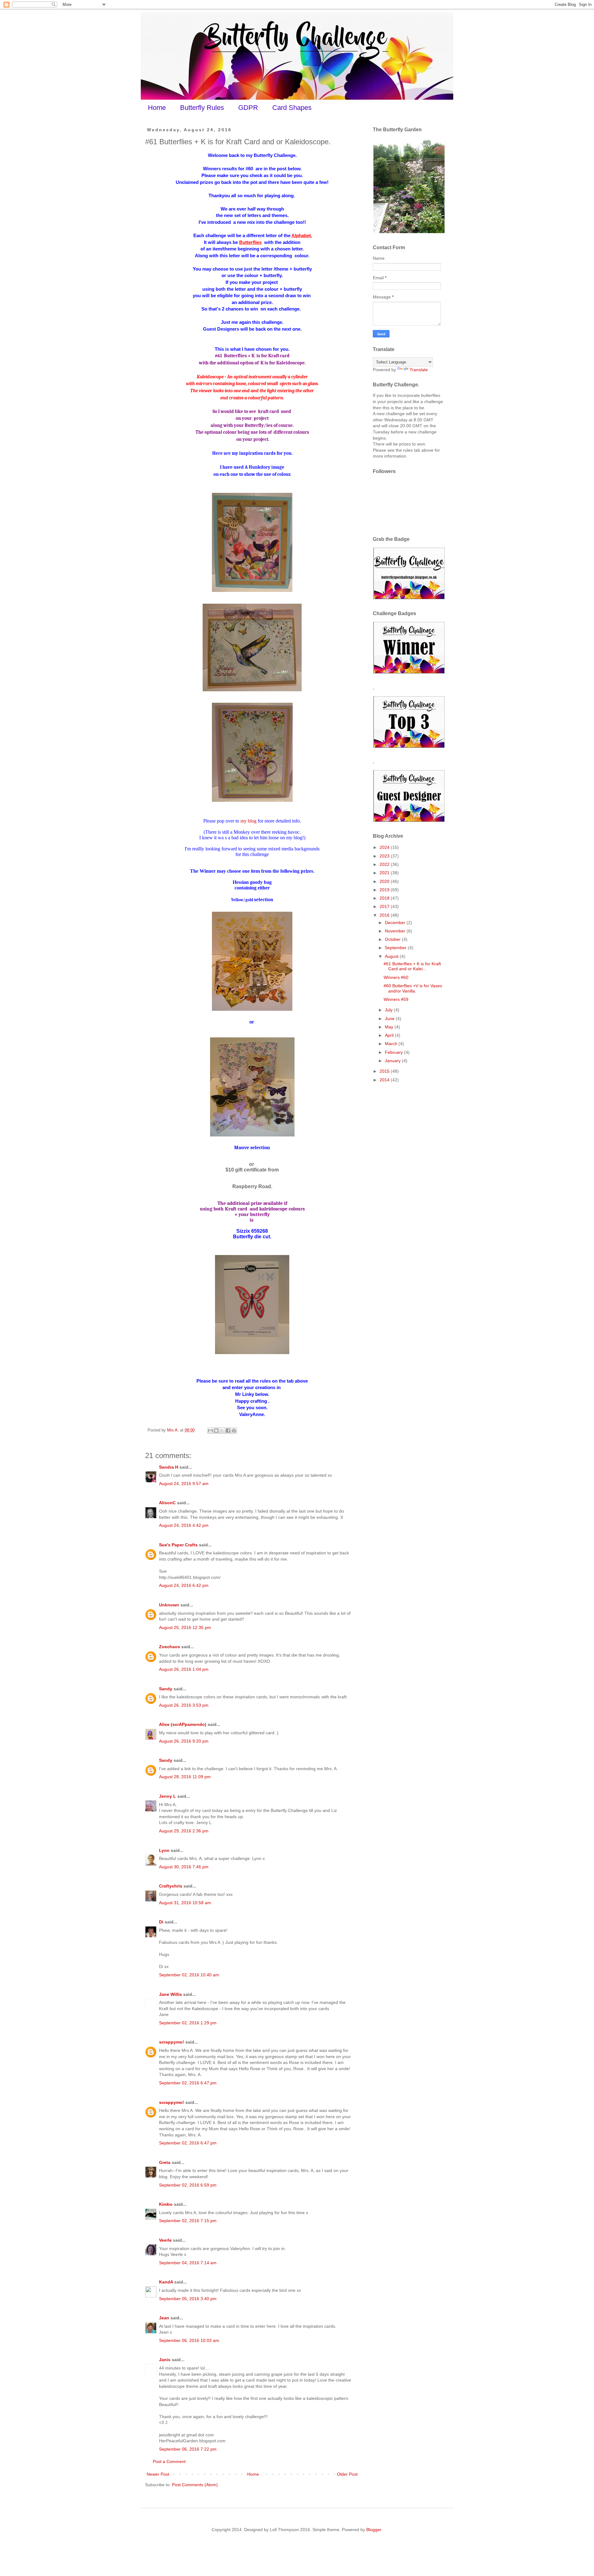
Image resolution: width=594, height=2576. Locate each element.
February (394, 1052)
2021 (385, 873)
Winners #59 (396, 999)
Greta (165, 2162)
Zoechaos (170, 1647)
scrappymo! (172, 2042)
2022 (385, 864)
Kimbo (166, 2204)
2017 (385, 906)
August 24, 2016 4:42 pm (184, 1525)
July (389, 1010)
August (392, 956)
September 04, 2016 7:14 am (188, 2263)
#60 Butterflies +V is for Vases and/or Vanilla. (413, 988)
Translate (419, 370)
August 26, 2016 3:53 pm (184, 1705)
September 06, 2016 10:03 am (189, 2340)
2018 (385, 898)
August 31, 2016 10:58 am (185, 1903)
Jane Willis (170, 1994)
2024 (385, 847)
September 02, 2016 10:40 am (189, 1975)
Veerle (165, 2240)
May (390, 1027)
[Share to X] (222, 1431)
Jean (164, 2318)
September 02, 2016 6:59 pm (188, 2185)
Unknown (169, 1605)
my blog (248, 821)
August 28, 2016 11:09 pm (185, 1777)
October (393, 939)
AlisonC (167, 1503)
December (396, 923)
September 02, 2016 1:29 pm (188, 2023)
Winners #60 (396, 977)
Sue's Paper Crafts (178, 1545)
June (390, 1019)
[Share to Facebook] (228, 1431)
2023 (385, 856)
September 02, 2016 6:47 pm (188, 2083)
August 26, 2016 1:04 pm (184, 1669)
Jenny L (168, 1796)
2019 (385, 890)
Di (161, 1922)
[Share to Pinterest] (234, 1431)
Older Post (347, 2474)
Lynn (164, 1850)
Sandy (166, 1689)
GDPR (248, 108)
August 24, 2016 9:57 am (184, 1483)
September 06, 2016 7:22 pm (188, 2449)
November (396, 931)
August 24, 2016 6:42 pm (184, 1585)
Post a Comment (169, 2461)
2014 (385, 1080)
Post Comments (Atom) (195, 2485)
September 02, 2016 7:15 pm (188, 2221)
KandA (166, 2282)
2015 (385, 1071)
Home (157, 108)
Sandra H (169, 1467)
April (390, 1035)
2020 (385, 881)
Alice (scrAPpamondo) (183, 1724)
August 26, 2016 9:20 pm (184, 1741)
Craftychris (171, 1886)
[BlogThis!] (216, 1431)
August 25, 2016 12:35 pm (185, 1627)
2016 (385, 915)
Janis (165, 2360)
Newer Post (158, 2474)
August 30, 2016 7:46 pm (184, 1867)
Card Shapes (292, 108)
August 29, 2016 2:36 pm (184, 1831)
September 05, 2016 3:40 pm (188, 2299)
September (396, 948)
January (393, 1061)
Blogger (374, 2530)
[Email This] (210, 1431)
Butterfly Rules (202, 108)
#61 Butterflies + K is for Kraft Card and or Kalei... (412, 966)
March (392, 1044)
